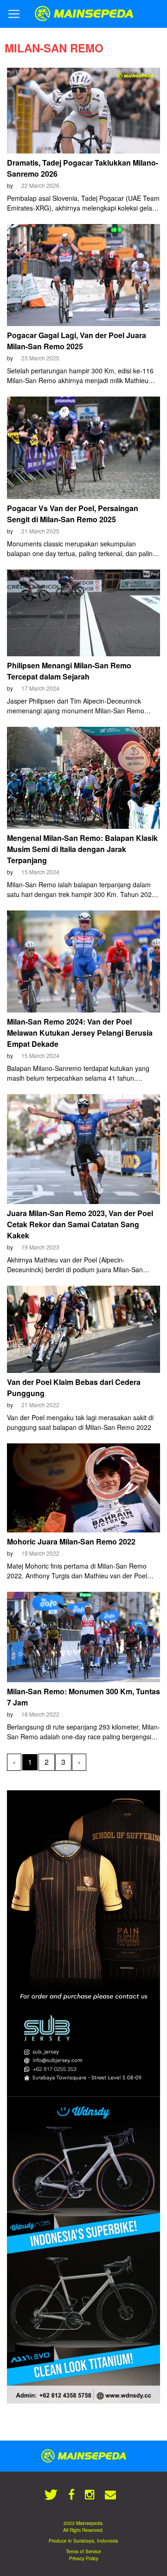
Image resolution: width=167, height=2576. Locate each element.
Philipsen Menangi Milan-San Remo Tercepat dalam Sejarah (69, 671)
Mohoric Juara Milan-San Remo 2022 (71, 1541)
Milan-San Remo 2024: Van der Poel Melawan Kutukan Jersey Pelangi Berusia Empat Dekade (80, 1033)
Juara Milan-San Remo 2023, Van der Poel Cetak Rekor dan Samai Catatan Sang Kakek (80, 1224)
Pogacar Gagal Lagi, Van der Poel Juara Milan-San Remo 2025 (77, 341)
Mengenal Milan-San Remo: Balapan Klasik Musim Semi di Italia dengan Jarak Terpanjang (82, 849)
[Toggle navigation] (14, 14)
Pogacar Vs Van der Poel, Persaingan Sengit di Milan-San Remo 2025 (73, 514)
